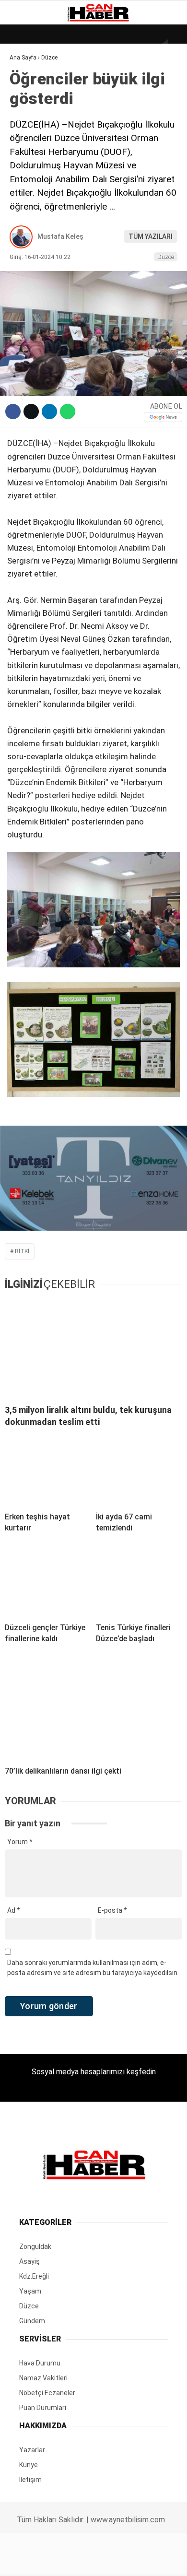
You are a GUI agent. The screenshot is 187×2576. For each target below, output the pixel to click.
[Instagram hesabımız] (89, 2560)
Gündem (28, 118)
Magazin (29, 157)
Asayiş (26, 215)
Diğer (24, 234)
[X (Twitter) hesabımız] (60, 2560)
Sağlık (26, 176)
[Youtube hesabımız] (119, 2560)
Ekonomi (29, 99)
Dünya (25, 79)
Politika (29, 195)
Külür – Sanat (39, 137)
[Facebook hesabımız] (31, 2560)
